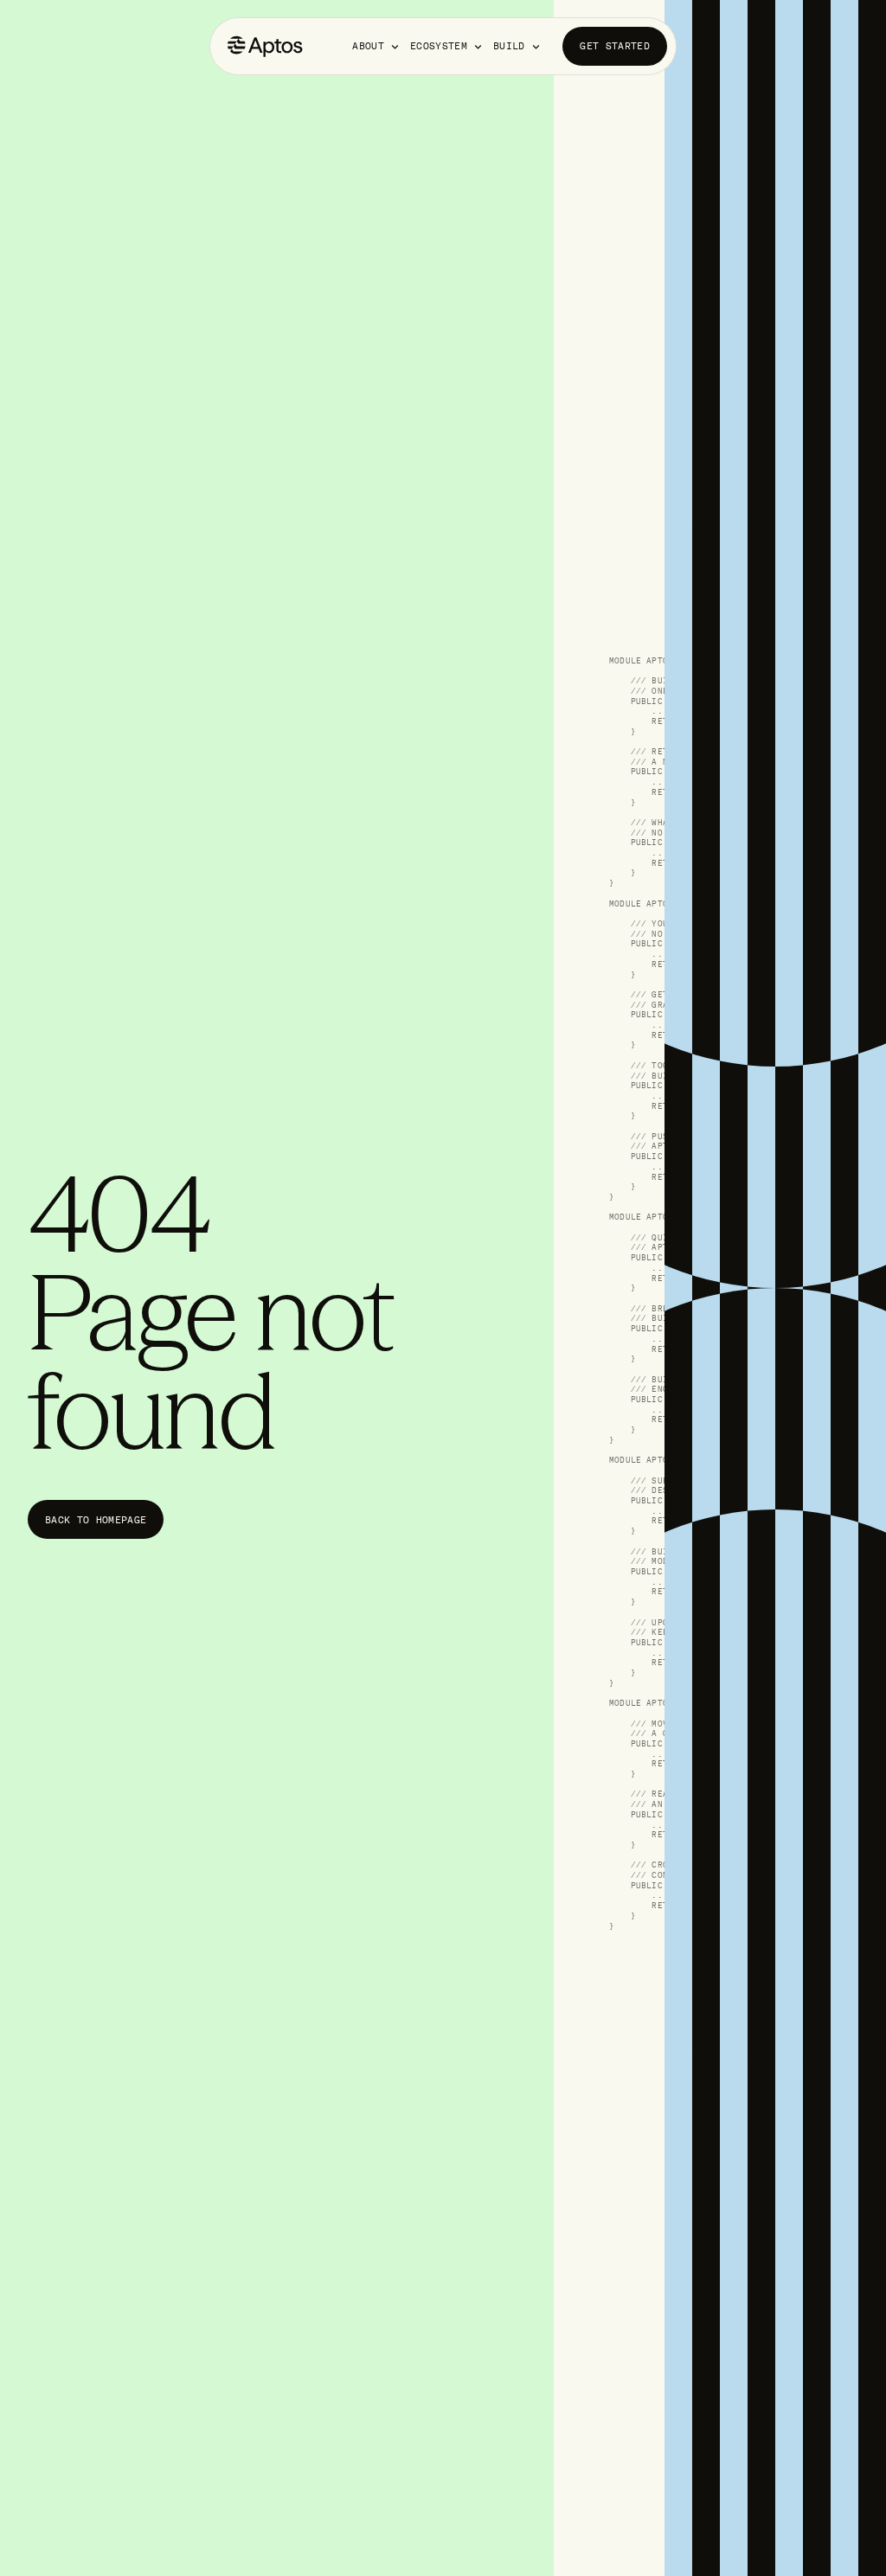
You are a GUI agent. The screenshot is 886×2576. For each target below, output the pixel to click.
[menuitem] (377, 46)
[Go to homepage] (265, 46)
